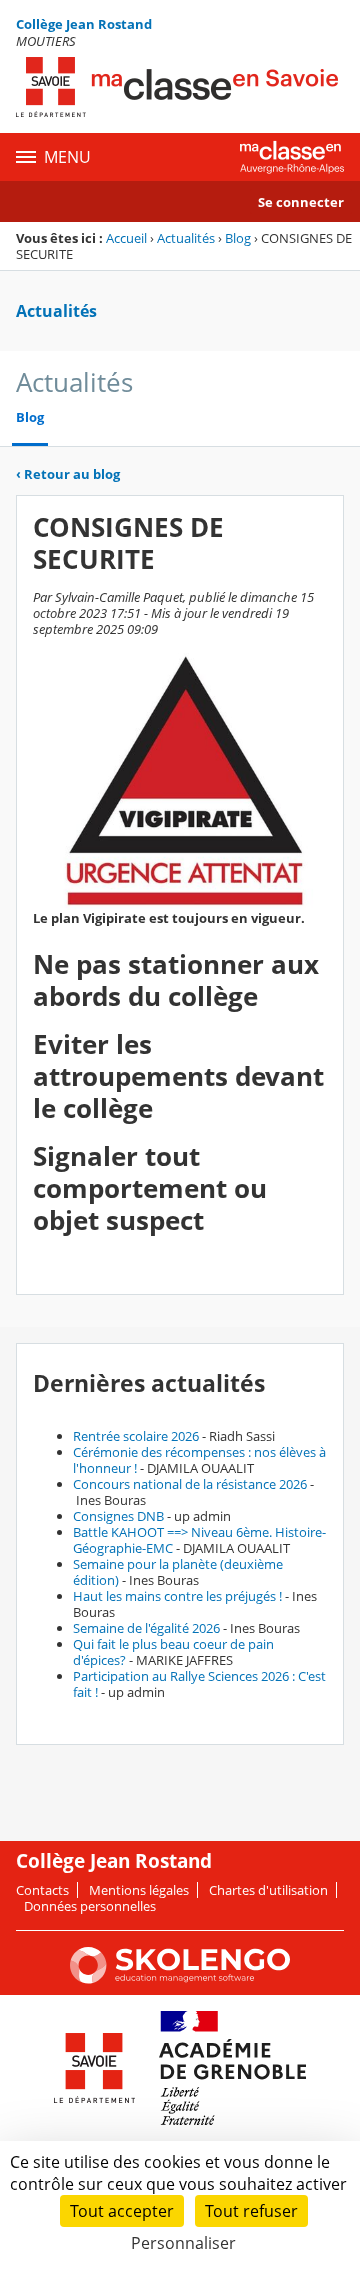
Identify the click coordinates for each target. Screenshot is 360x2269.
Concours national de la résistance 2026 (190, 1484)
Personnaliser (183, 2243)
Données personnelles (90, 1906)
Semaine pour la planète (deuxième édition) (178, 1572)
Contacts (42, 1890)
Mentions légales (139, 1890)
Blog (238, 238)
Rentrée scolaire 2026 (136, 1436)
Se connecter (301, 202)
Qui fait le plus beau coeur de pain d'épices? (173, 1652)
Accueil (126, 238)
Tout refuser (251, 2211)
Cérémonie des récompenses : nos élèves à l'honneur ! (199, 1460)
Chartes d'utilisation (268, 1890)
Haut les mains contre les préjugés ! (177, 1596)
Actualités (186, 238)
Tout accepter (122, 2211)
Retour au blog (68, 474)
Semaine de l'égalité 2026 (146, 1628)
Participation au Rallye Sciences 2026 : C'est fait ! (199, 1684)
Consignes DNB (118, 1516)
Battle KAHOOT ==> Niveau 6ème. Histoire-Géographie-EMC (199, 1540)
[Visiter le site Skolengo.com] (180, 1979)
